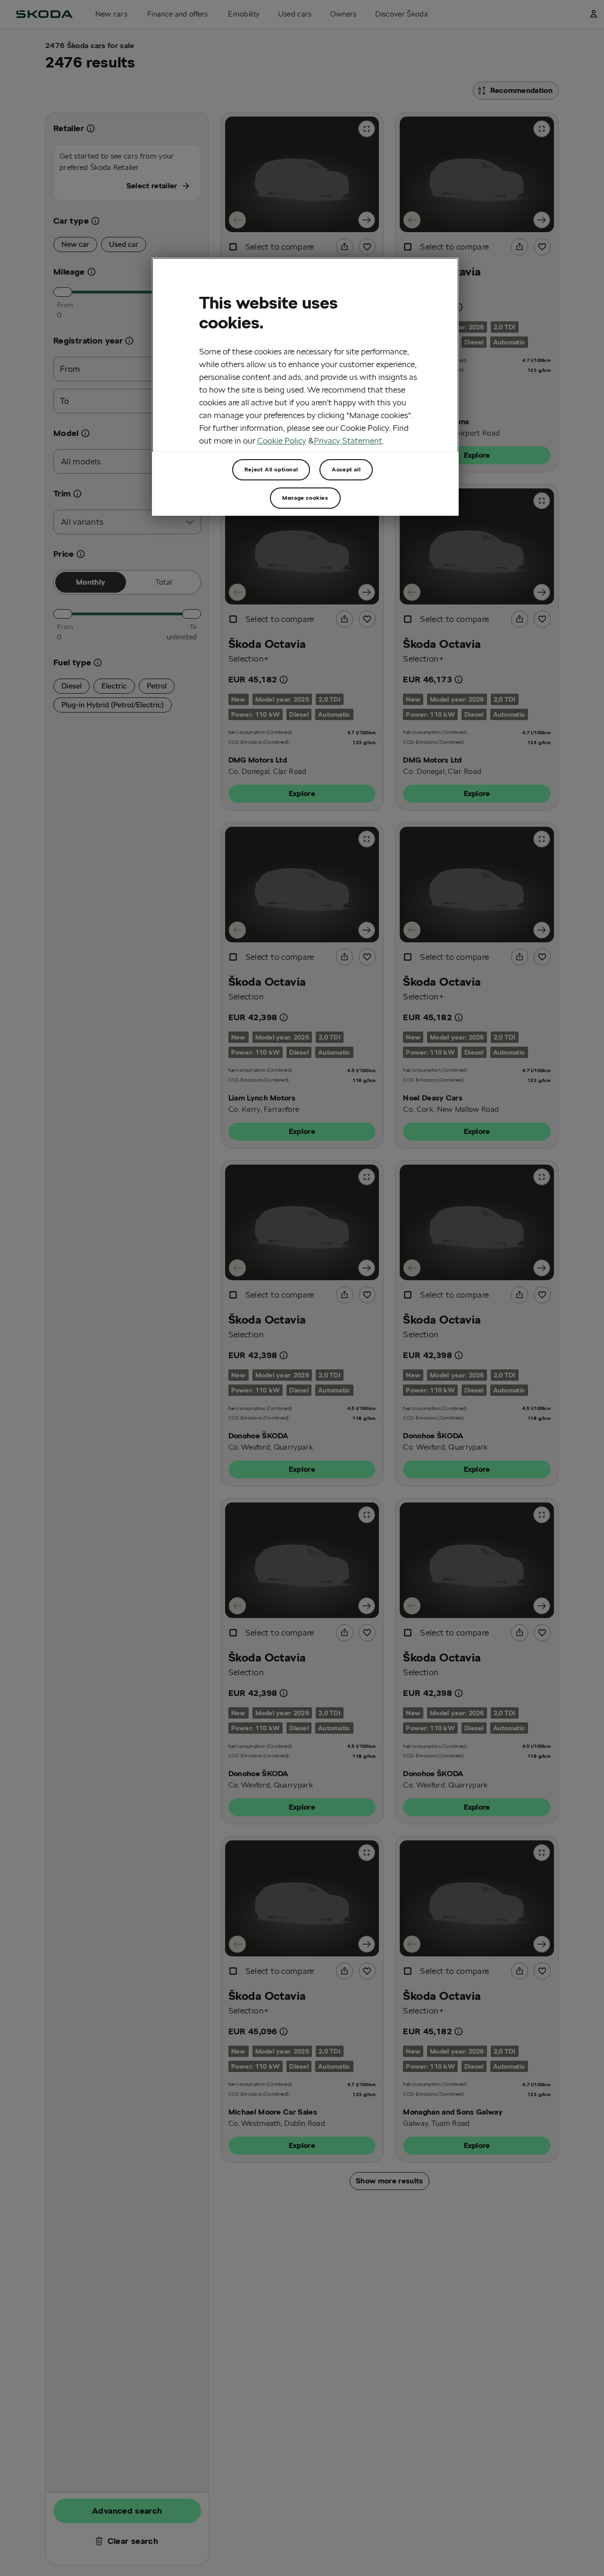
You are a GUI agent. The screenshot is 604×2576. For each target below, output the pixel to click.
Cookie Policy (282, 441)
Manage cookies (305, 498)
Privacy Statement (348, 441)
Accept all (346, 469)
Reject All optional (271, 469)
